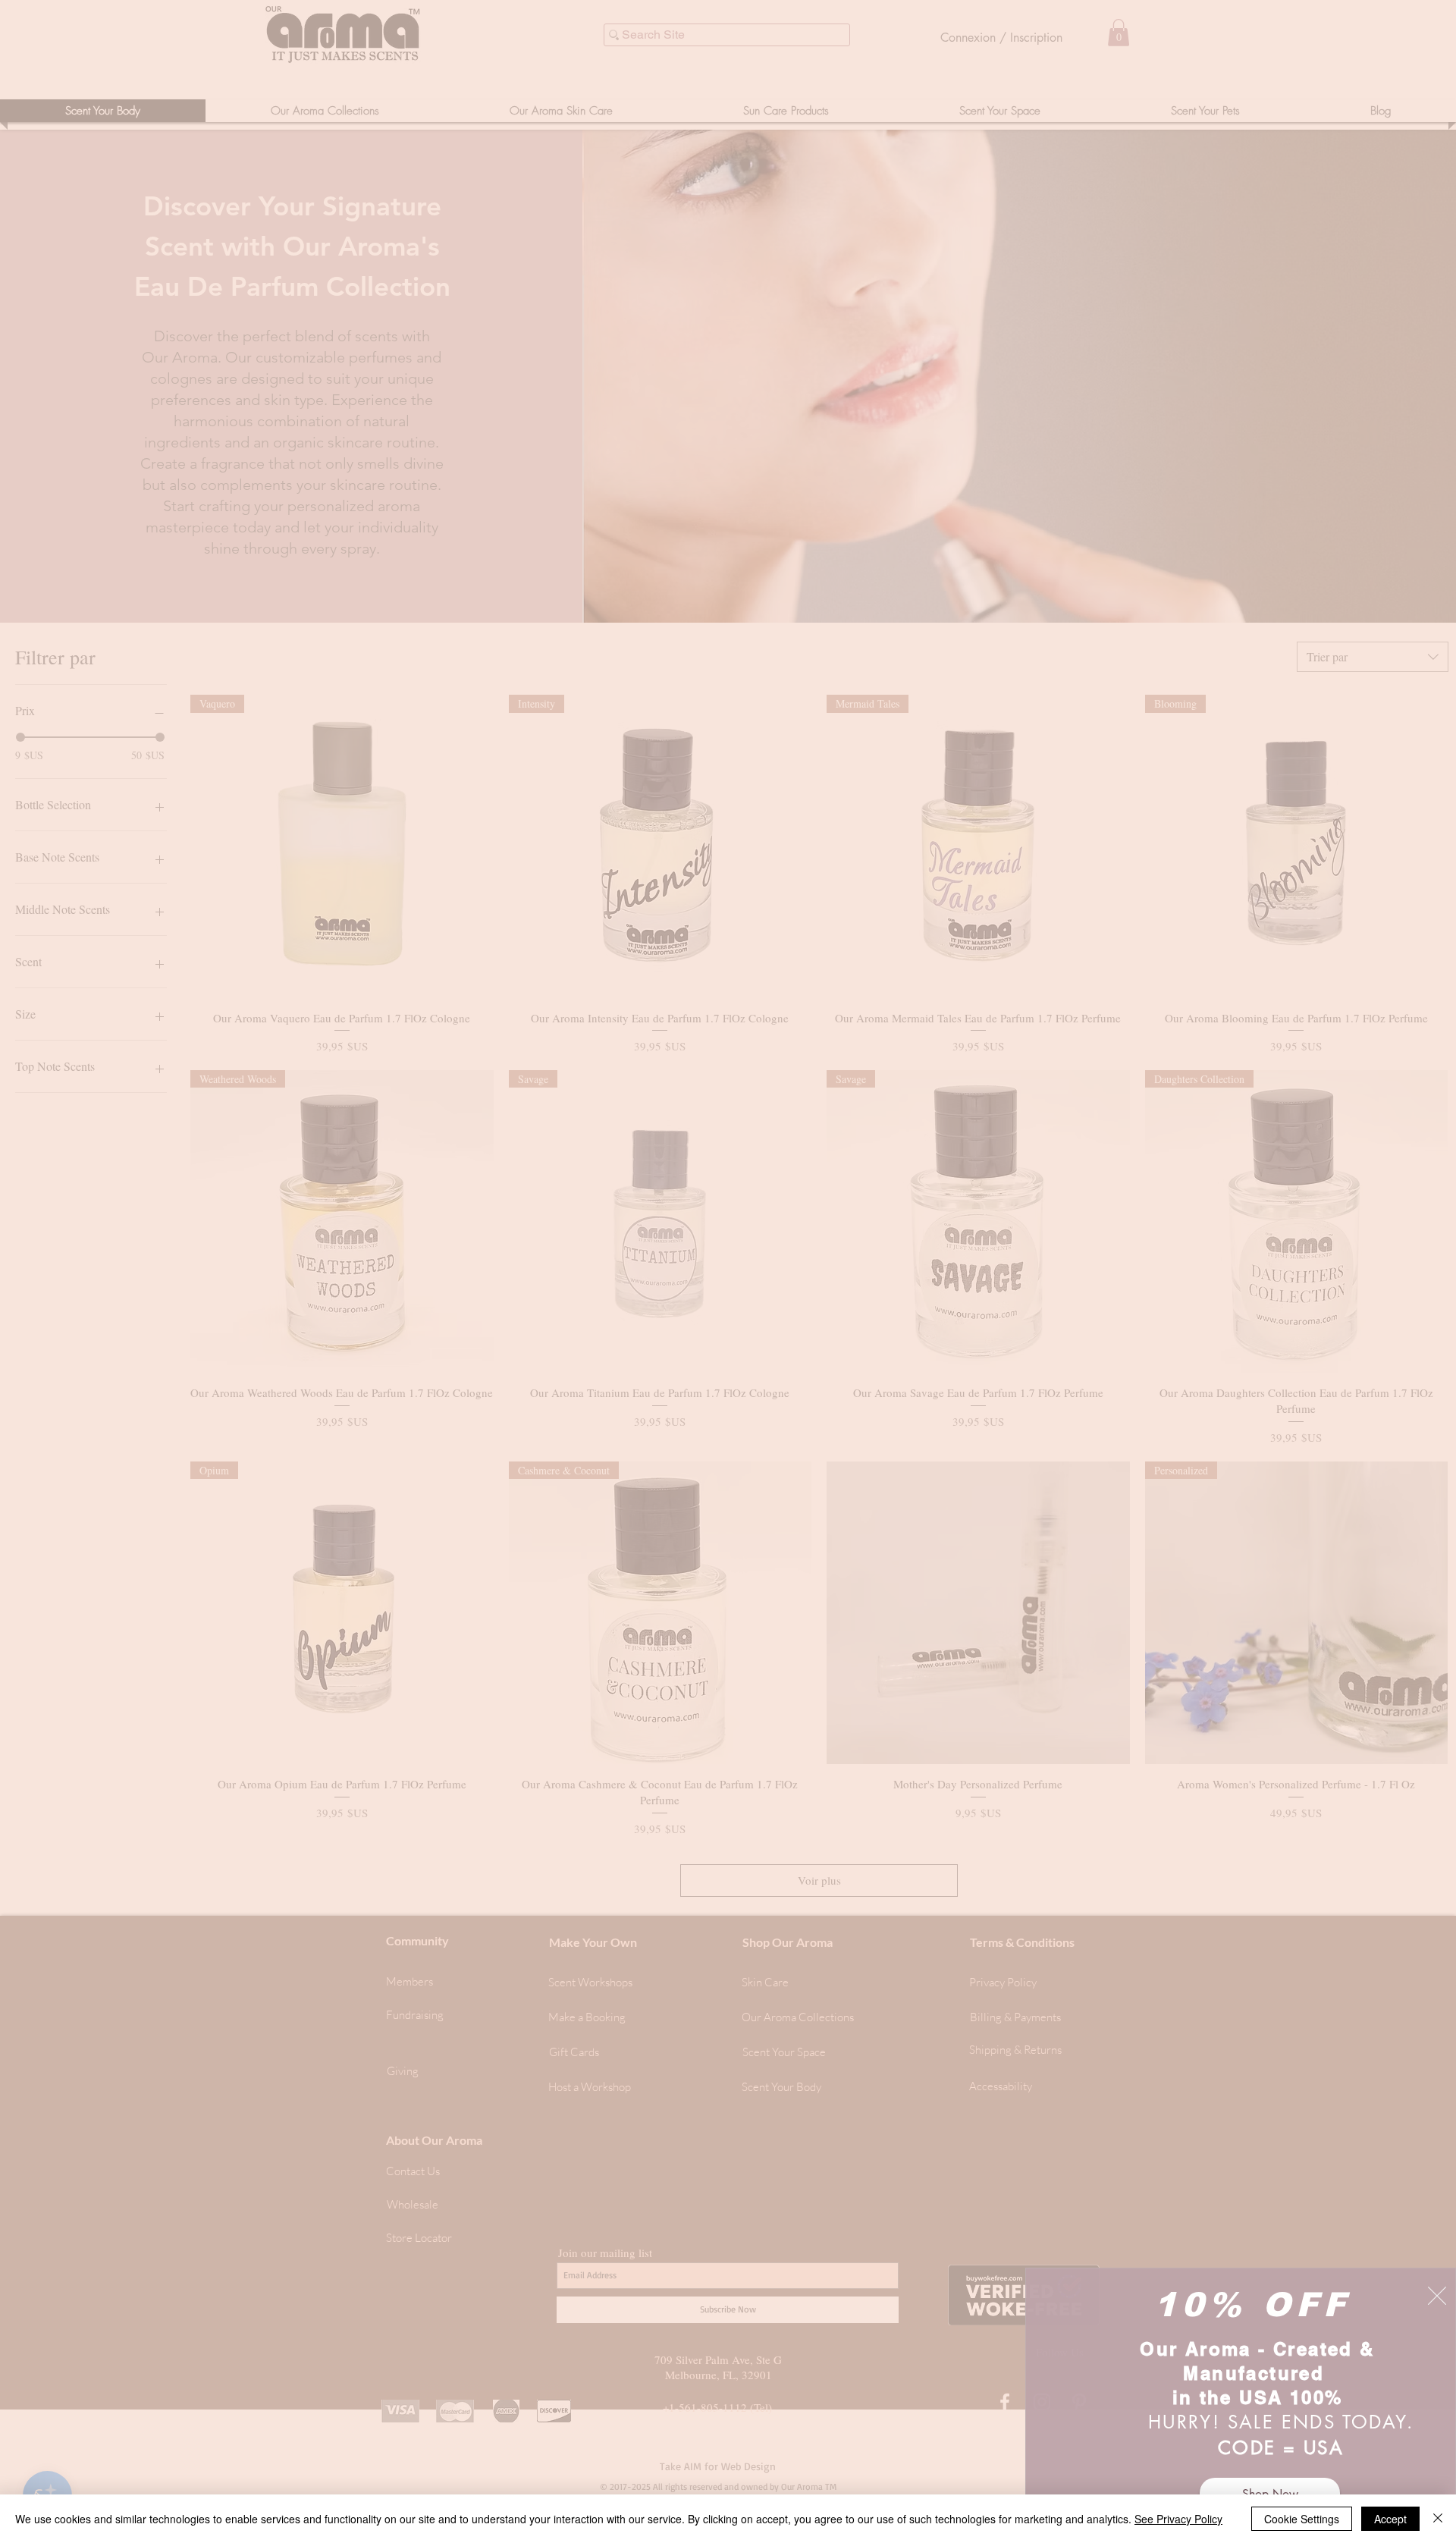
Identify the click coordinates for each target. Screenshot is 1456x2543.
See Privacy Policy (1178, 2519)
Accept (1390, 2519)
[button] (1437, 2296)
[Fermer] (1438, 2519)
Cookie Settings (1302, 2519)
